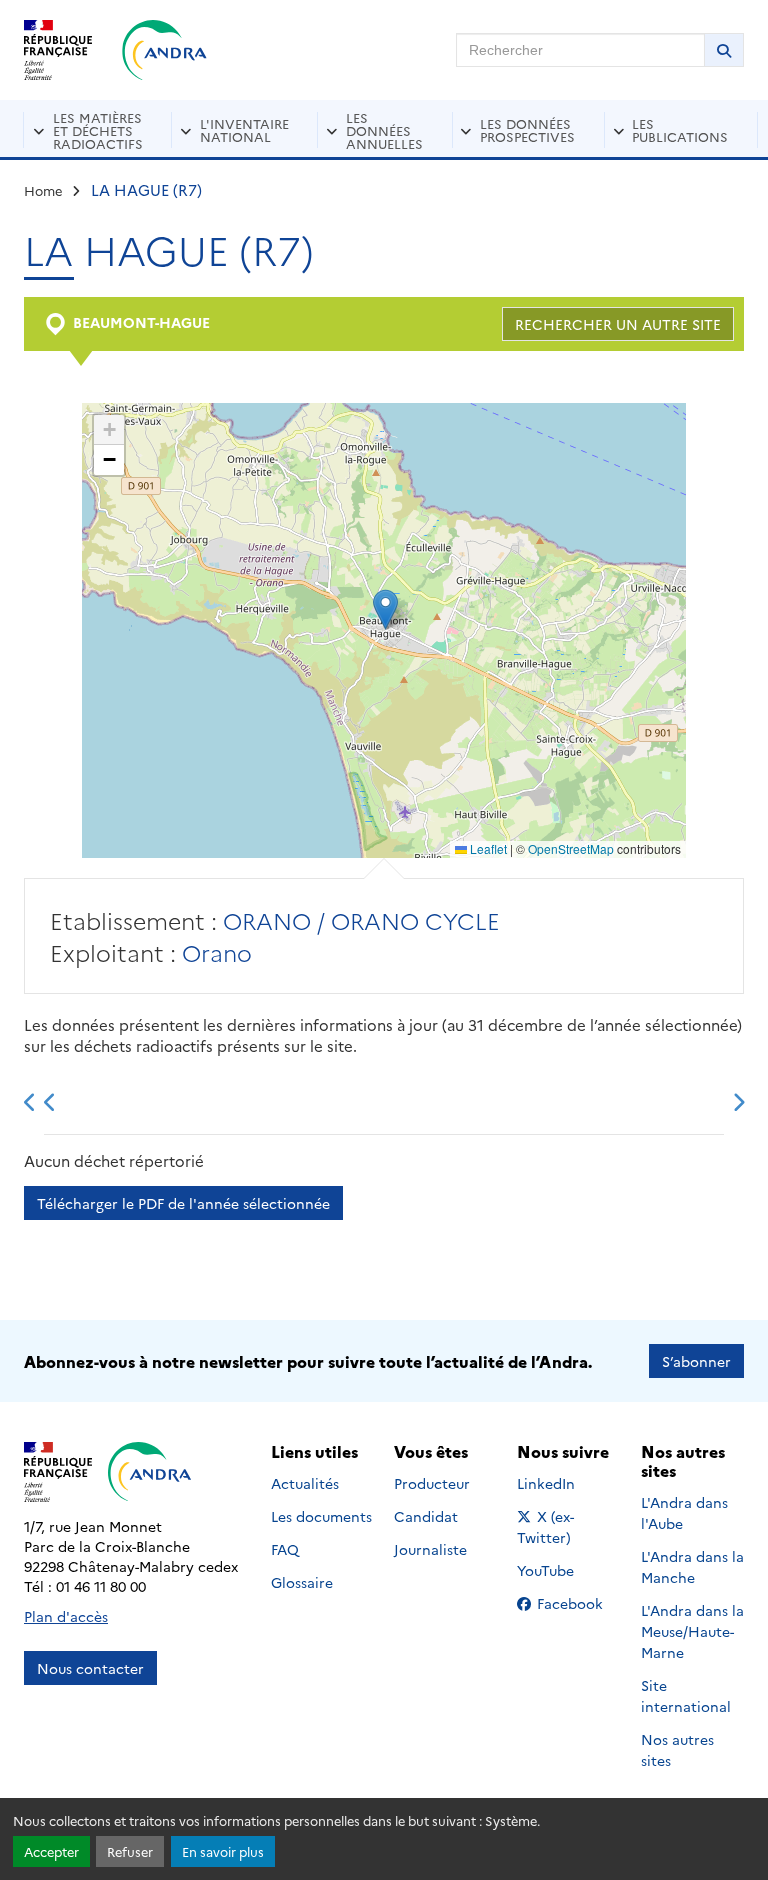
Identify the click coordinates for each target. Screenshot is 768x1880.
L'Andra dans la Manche (692, 1566)
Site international (686, 1695)
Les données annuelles (384, 130)
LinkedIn (567, 1483)
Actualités (305, 1483)
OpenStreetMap (571, 848)
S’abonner (696, 1361)
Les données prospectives (527, 129)
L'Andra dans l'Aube (684, 1512)
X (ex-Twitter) (568, 1526)
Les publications (680, 129)
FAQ (285, 1549)
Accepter (51, 1851)
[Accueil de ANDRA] (164, 50)
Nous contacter (90, 1668)
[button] (385, 609)
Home (43, 190)
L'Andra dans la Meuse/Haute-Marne (692, 1631)
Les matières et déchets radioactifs (98, 130)
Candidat (426, 1516)
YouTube (567, 1570)
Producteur (432, 1483)
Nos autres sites (677, 1749)
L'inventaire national (244, 129)
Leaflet (487, 848)
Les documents (321, 1516)
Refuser (130, 1851)
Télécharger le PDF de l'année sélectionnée (183, 1203)
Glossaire (302, 1582)
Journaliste (430, 1549)
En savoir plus (223, 1851)
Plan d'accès (66, 1616)
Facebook (576, 1603)
